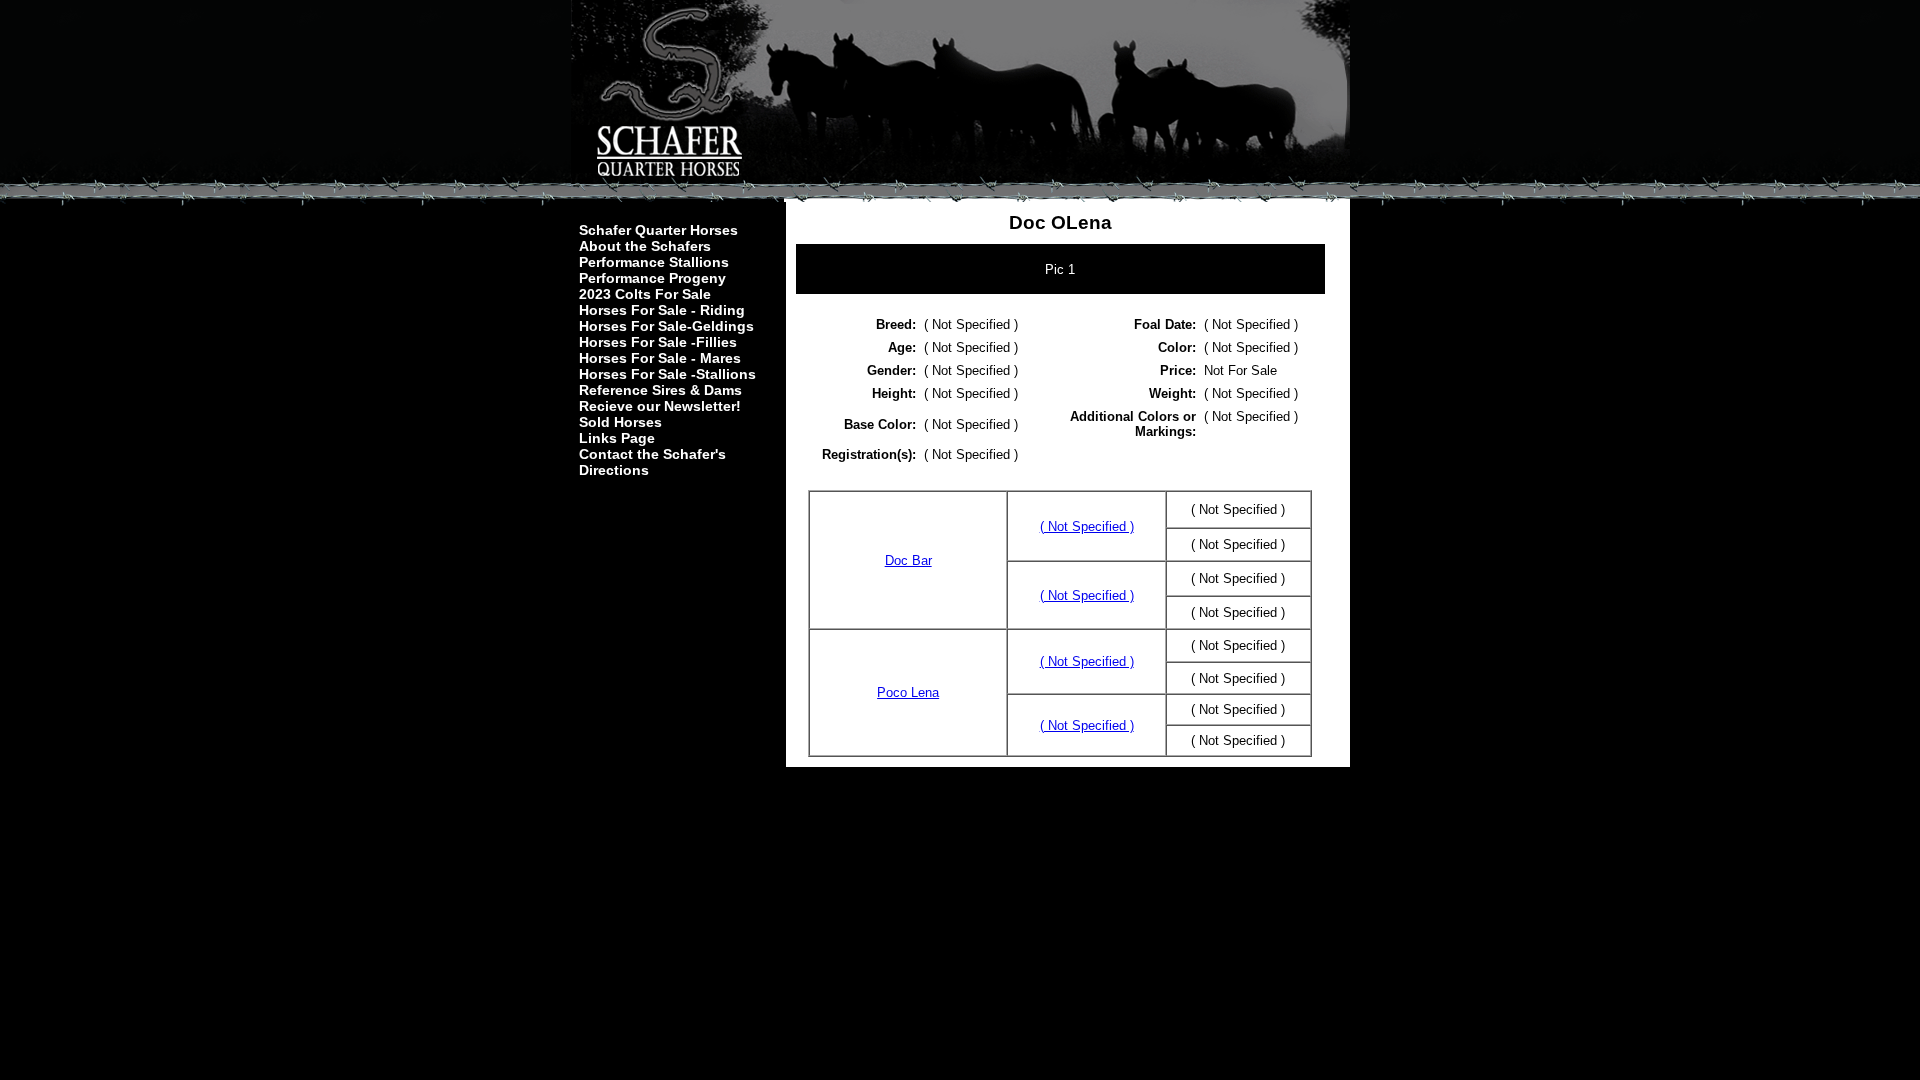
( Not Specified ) (1087, 526)
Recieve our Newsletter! (660, 406)
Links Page (617, 438)
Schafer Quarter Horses (658, 230)
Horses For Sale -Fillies (658, 342)
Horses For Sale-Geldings (666, 326)
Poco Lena (908, 692)
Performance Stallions (654, 262)
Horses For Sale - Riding (662, 310)
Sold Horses (620, 422)
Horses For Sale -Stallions (667, 374)
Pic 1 (1060, 269)
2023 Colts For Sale (645, 294)
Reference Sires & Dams (660, 390)
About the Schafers (645, 246)
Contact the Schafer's (652, 454)
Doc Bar (908, 560)
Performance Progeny (652, 278)
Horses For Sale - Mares (660, 358)
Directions (614, 470)
